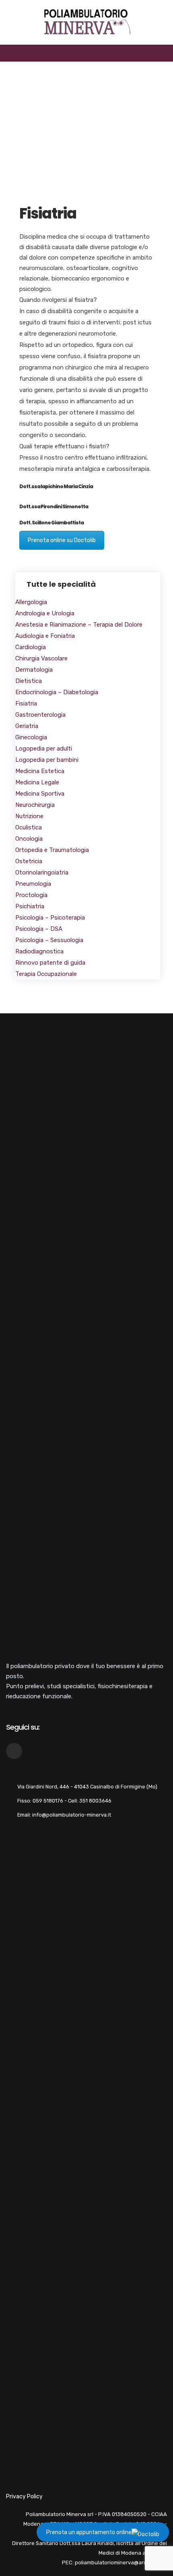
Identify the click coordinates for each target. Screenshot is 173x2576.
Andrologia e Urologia (45, 613)
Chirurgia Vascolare (41, 658)
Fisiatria (26, 703)
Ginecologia (31, 737)
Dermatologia (34, 670)
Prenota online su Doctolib (62, 540)
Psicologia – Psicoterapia (50, 918)
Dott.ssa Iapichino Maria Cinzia (56, 486)
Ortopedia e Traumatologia (52, 850)
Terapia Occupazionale (46, 974)
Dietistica (29, 681)
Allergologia (31, 602)
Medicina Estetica (40, 771)
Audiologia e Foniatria (45, 636)
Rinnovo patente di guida (50, 963)
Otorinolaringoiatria (42, 872)
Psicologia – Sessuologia (49, 940)
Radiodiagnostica (39, 951)
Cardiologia (31, 647)
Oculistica (29, 827)
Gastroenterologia (40, 715)
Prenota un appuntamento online (89, 2532)
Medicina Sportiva (40, 794)
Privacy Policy (24, 2497)
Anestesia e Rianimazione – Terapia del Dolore (79, 625)
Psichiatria (30, 906)
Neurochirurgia (35, 805)
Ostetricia (29, 861)
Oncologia (29, 839)
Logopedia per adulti (44, 749)
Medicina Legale (37, 782)
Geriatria (27, 726)
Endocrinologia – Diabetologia (57, 692)
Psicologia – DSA (39, 929)
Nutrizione (29, 816)
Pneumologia (33, 884)
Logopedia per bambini (47, 760)
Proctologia (31, 895)
